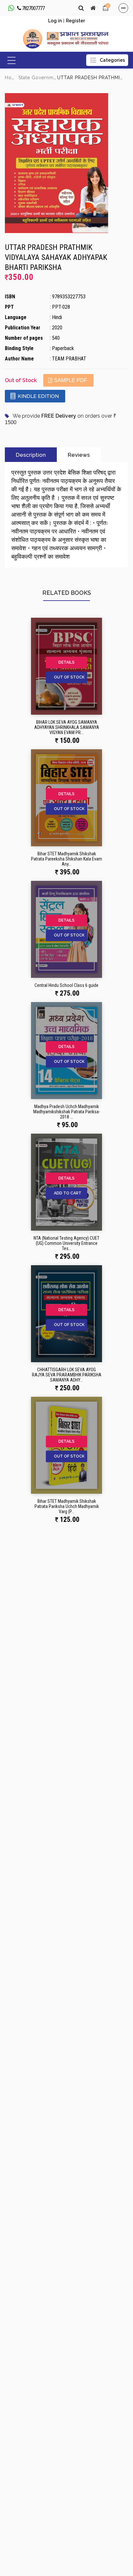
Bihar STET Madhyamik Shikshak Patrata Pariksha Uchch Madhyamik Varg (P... (67, 1506)
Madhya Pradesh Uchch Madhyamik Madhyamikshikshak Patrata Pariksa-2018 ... (67, 1112)
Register (75, 21)
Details (66, 662)
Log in (55, 21)
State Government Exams (48, 78)
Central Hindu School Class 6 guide (66, 985)
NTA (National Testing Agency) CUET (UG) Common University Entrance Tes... (66, 1243)
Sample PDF (71, 380)
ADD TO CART (68, 1193)
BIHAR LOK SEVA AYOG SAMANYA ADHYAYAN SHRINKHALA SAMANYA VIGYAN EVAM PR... (67, 727)
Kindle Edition (38, 396)
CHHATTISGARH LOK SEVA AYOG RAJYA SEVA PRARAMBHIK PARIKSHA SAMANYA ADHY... (67, 1375)
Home (12, 78)
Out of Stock (69, 677)
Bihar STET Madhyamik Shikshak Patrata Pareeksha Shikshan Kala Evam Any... (66, 859)
